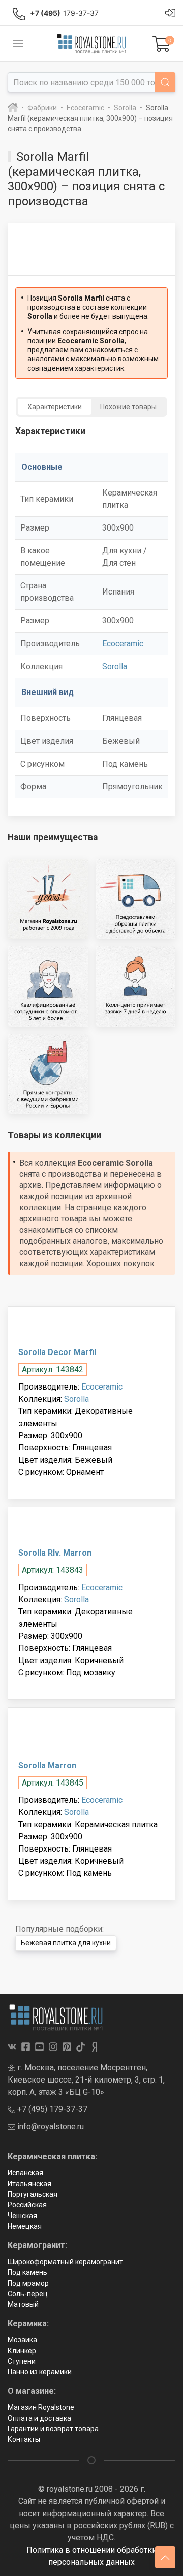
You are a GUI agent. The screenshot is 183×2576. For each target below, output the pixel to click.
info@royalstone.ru (50, 2126)
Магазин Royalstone (41, 2407)
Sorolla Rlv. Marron (55, 1553)
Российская (27, 2205)
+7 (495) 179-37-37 (51, 2109)
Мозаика (22, 2340)
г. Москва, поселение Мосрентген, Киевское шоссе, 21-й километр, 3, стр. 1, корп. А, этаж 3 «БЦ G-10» (86, 2080)
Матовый (23, 2304)
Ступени (22, 2361)
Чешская (22, 2216)
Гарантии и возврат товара (53, 2429)
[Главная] (13, 108)
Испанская (25, 2173)
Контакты (24, 2439)
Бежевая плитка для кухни (66, 1943)
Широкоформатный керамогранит (65, 2262)
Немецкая (25, 2226)
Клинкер (22, 2351)
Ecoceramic (123, 643)
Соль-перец (28, 2294)
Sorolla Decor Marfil (57, 1352)
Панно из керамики (40, 2372)
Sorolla (115, 666)
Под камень (27, 2272)
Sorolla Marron (47, 1765)
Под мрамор (28, 2283)
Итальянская (29, 2184)
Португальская (33, 2194)
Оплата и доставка (39, 2418)
